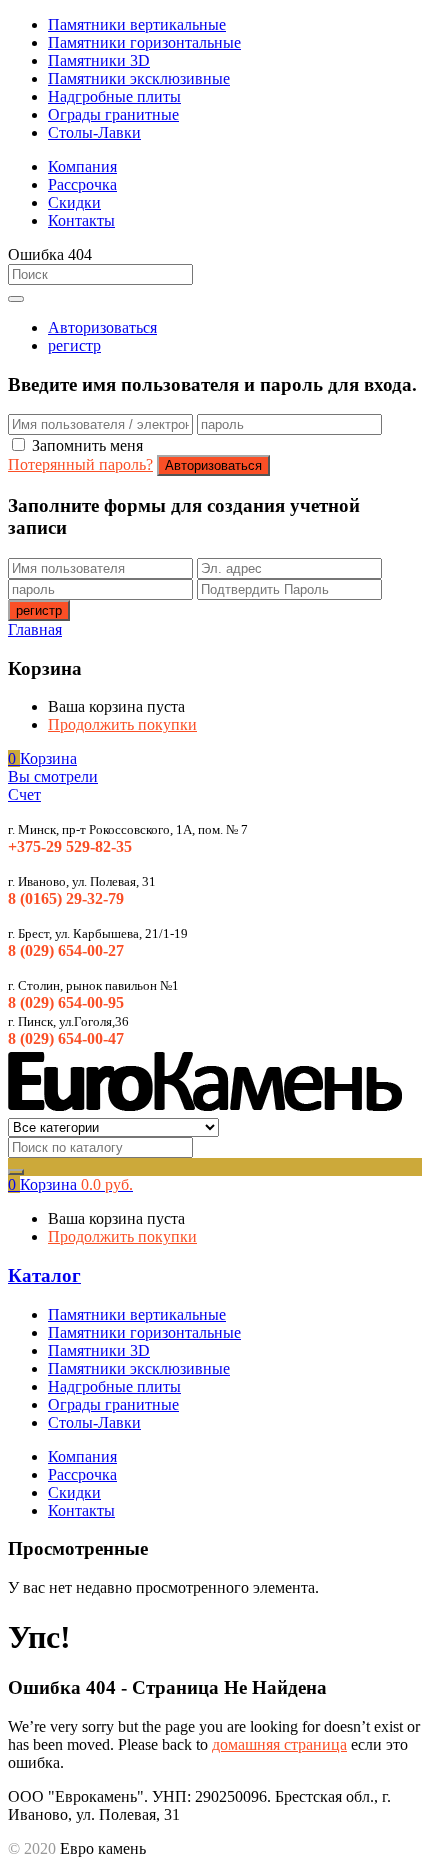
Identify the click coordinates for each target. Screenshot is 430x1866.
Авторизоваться (102, 327)
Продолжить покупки (122, 724)
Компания (82, 166)
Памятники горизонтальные (144, 42)
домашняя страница (279, 1744)
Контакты (81, 220)
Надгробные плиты (114, 96)
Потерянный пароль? (80, 464)
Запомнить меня (87, 445)
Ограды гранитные (113, 114)
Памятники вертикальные (137, 24)
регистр (74, 345)
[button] (42, 758)
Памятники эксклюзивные (139, 78)
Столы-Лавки (94, 132)
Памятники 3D (99, 60)
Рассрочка (82, 184)
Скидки (74, 202)
